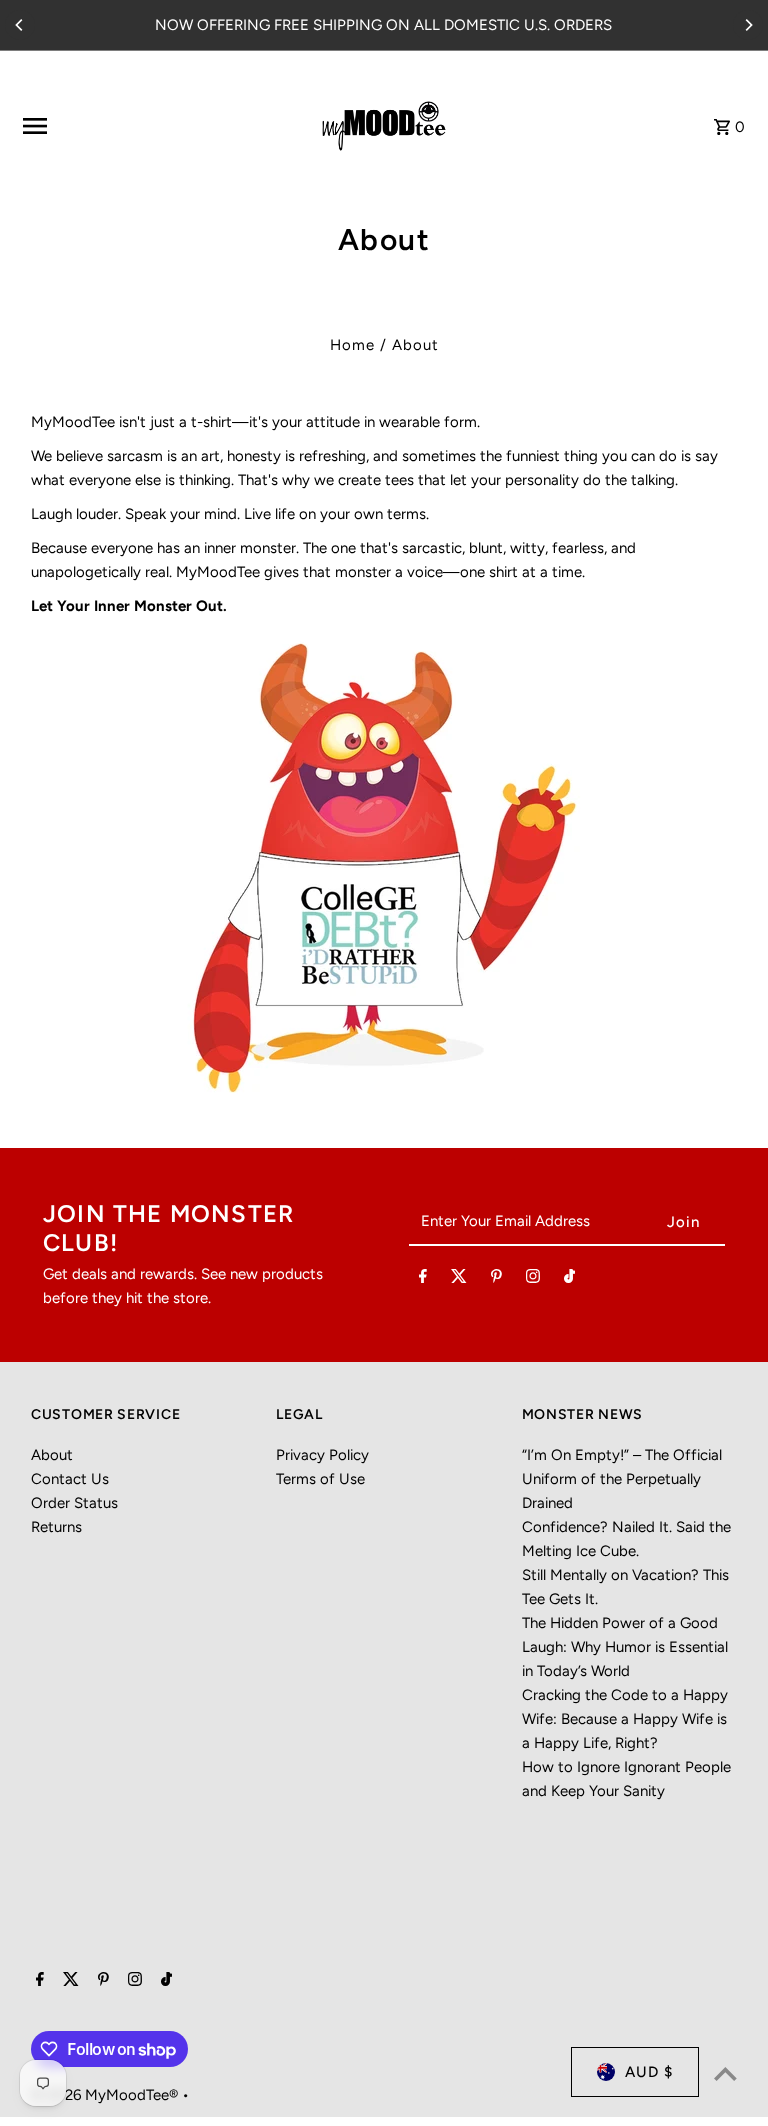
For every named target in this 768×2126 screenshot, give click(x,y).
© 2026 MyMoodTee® (106, 2095)
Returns (56, 1527)
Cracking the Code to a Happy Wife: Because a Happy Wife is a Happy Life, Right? (625, 1719)
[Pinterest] (496, 1280)
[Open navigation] (145, 126)
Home (352, 345)
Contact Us (70, 1479)
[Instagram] (533, 1280)
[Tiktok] (569, 1280)
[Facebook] (423, 1280)
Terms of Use (320, 1479)
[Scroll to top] (725, 2073)
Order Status (74, 1503)
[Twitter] (459, 1280)
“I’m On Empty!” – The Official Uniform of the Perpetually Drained (622, 1479)
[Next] (748, 25)
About (52, 1455)
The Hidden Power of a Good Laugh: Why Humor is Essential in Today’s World (625, 1647)
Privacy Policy (322, 1455)
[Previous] (20, 25)
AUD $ (649, 2072)
